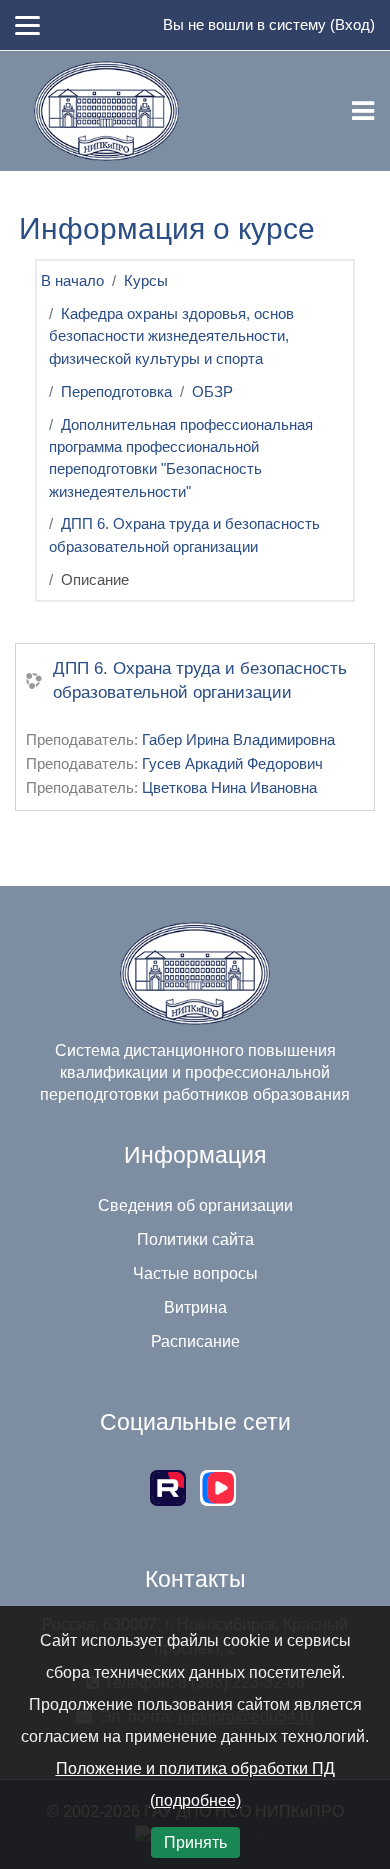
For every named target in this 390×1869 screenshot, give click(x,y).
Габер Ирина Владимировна (238, 740)
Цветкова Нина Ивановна (229, 788)
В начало (72, 281)
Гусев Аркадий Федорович (232, 764)
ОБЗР (212, 392)
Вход (352, 25)
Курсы (146, 281)
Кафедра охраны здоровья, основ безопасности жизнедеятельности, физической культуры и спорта (171, 336)
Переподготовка (116, 392)
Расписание (195, 1341)
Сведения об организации (195, 1205)
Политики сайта (195, 1239)
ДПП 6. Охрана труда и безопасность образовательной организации (200, 680)
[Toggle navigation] (363, 111)
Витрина (195, 1307)
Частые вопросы (195, 1273)
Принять (195, 1842)
